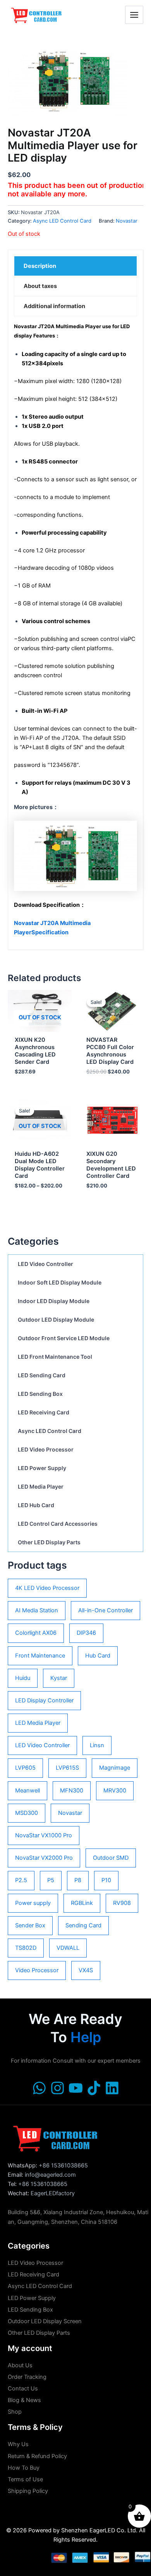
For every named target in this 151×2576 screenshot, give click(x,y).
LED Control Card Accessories (58, 1524)
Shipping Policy (28, 2491)
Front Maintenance (40, 1656)
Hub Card (98, 1656)
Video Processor (37, 1970)
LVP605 (25, 1768)
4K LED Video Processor (47, 1588)
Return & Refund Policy (37, 2456)
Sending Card (83, 1925)
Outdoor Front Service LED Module (64, 1338)
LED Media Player (41, 1486)
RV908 (122, 1903)
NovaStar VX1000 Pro (44, 1835)
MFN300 (72, 1791)
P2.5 (21, 1880)
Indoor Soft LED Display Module (60, 1282)
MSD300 (27, 1813)
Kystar (59, 1678)
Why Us (18, 2444)
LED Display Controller (44, 1700)
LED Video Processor (46, 1449)
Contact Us (23, 2389)
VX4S (86, 1970)
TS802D (26, 1948)
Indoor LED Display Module (54, 1301)
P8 (78, 1880)
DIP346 (86, 1633)
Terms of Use (25, 2479)
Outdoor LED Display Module (56, 1320)
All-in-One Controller (106, 1610)
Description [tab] (40, 266)
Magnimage (115, 1768)
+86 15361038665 (63, 2165)
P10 (106, 1880)
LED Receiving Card (44, 1412)
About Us (20, 2365)
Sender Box (30, 1925)
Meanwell (27, 1791)
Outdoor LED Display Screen (45, 2321)
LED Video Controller (45, 1264)
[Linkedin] (112, 2088)
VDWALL (68, 1948)
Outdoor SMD (111, 1858)
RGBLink (82, 1903)
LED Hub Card (36, 1505)
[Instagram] (57, 2088)
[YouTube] (76, 2088)
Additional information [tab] (54, 306)
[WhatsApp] (39, 2088)
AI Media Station (37, 1610)
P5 (51, 1880)
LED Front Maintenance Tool (55, 1357)
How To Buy (24, 2468)
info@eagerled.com (50, 2175)
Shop (15, 2412)
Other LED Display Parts (49, 1542)
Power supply (33, 1903)
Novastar (70, 1813)
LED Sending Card (42, 1375)
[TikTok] (94, 2088)
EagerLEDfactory (53, 2193)
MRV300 (115, 1791)
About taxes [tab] (40, 286)
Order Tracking (27, 2377)
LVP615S (67, 1768)
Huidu (23, 1678)
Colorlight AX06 (36, 1633)
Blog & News (24, 2400)
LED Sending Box (40, 1394)
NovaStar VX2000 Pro (44, 1858)
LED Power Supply (42, 1468)
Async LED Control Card (50, 1431)
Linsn (97, 1745)
